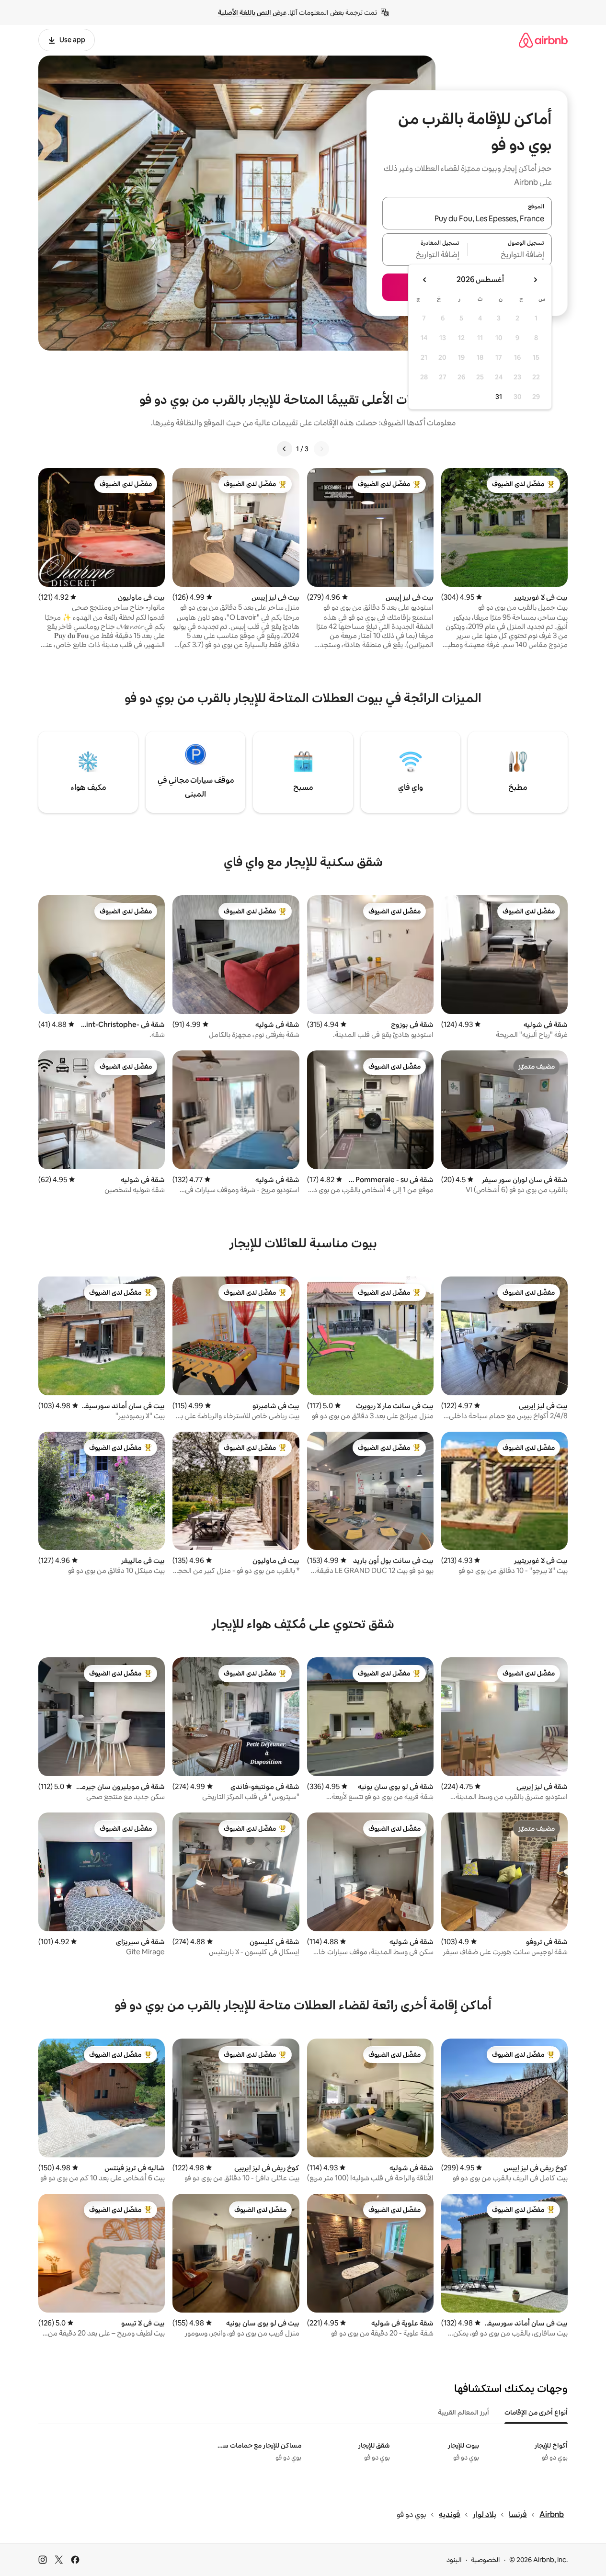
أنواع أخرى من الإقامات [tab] (536, 2412)
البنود (454, 2560)
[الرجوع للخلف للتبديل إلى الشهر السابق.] (535, 280)
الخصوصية (486, 2560)
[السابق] (321, 449)
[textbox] (510, 255)
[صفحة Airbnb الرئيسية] (543, 40)
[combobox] (467, 219)
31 (499, 397)
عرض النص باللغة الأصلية (252, 12)
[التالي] (285, 449)
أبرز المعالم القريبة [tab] (463, 2412)
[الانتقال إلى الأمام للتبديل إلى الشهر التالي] (425, 280)
